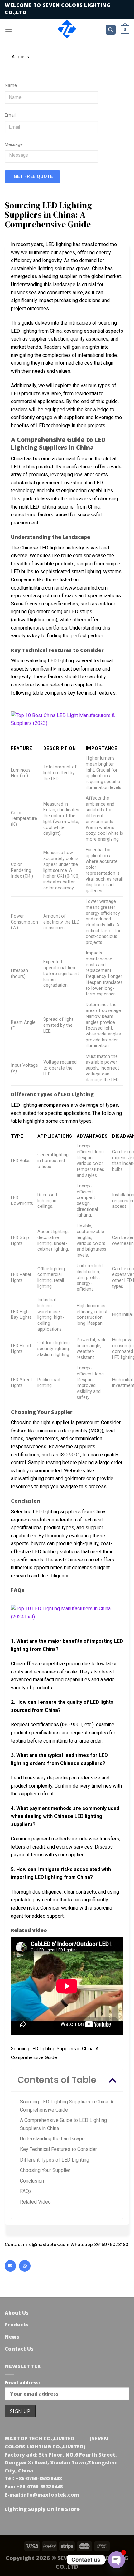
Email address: (22, 2383)
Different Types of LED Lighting (55, 2160)
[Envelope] (10, 2266)
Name (11, 86)
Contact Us (19, 2349)
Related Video (35, 2202)
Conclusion (32, 2181)
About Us (17, 2313)
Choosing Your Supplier (45, 2170)
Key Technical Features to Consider (58, 2149)
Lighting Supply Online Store (42, 2509)
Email (10, 115)
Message (14, 145)
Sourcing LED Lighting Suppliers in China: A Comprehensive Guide (67, 2106)
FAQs (26, 2191)
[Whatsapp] (25, 2266)
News (12, 2337)
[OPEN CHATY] (117, 2560)
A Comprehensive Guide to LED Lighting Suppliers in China (63, 2124)
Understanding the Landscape (52, 2139)
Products (17, 2325)
